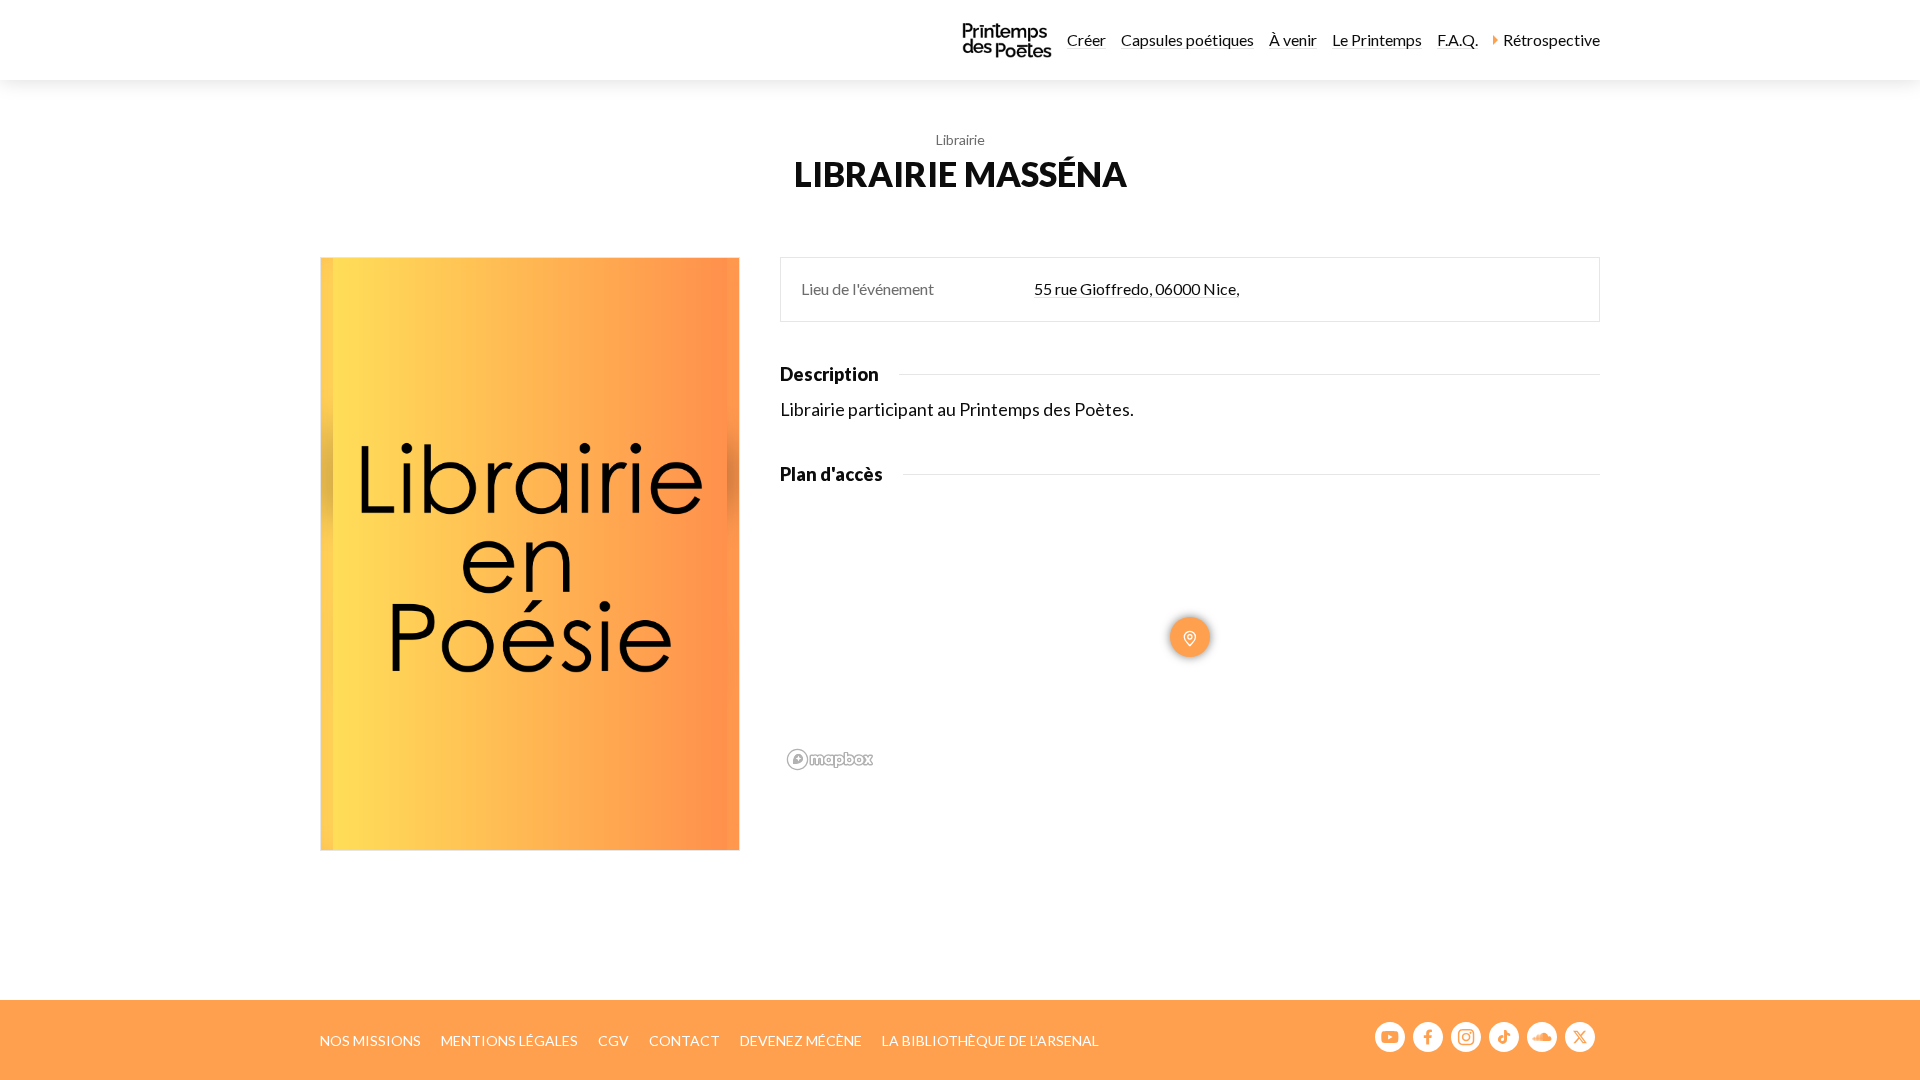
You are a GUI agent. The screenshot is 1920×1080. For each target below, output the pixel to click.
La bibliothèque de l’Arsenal (990, 1040)
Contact (684, 1040)
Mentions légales (509, 1040)
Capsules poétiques (1187, 39)
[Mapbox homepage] (830, 759)
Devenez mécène (801, 1040)
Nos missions (370, 1040)
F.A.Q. (1457, 39)
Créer (1086, 39)
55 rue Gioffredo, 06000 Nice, (1136, 288)
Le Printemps (1377, 39)
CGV (613, 1040)
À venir (1293, 39)
